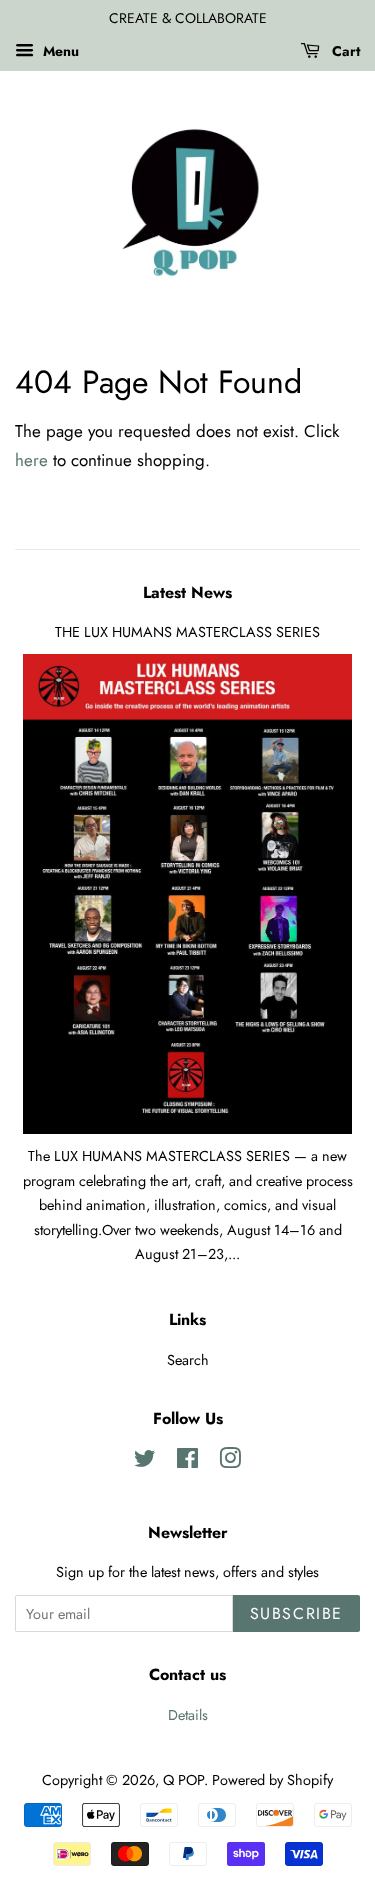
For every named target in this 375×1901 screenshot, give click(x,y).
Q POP (183, 1780)
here (31, 460)
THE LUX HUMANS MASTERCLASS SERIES (187, 632)
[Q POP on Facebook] (187, 1462)
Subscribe (296, 1613)
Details (188, 1715)
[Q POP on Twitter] (145, 1462)
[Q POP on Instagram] (230, 1462)
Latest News (187, 592)
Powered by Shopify (272, 1780)
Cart (344, 51)
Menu (59, 51)
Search (188, 1360)
